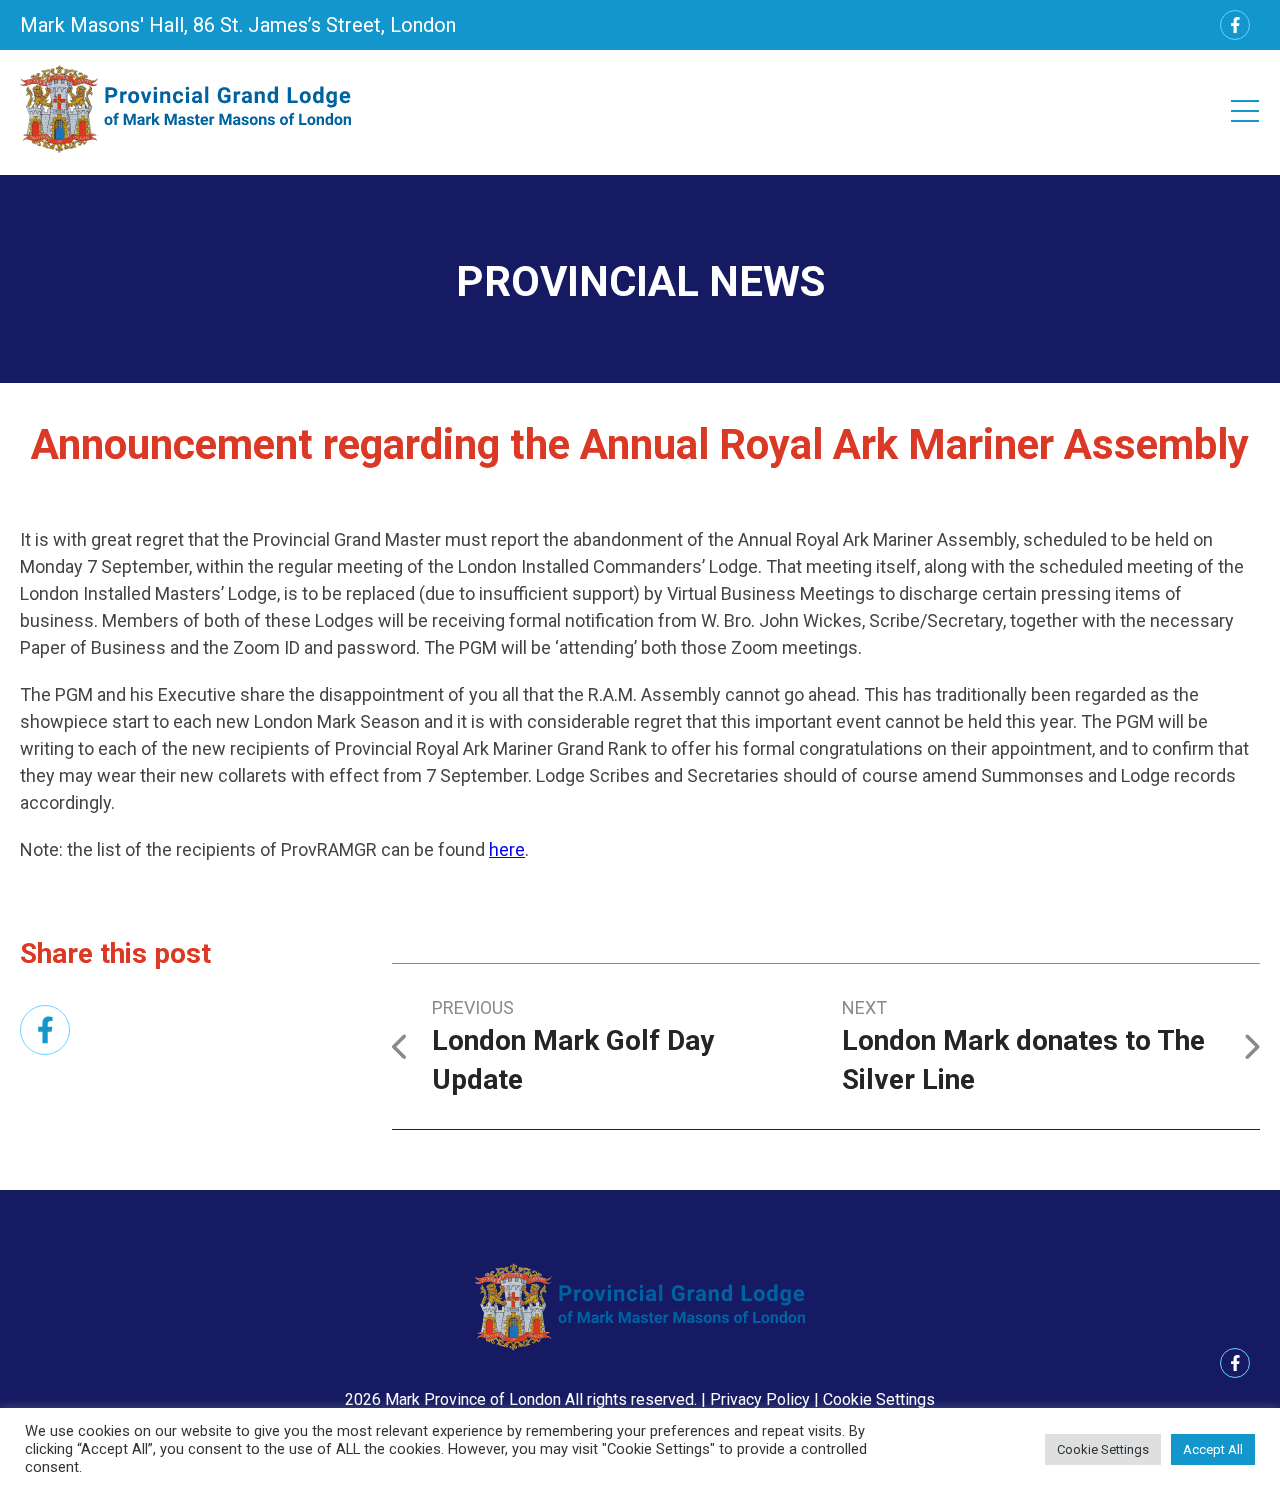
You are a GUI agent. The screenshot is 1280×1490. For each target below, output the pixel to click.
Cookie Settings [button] (879, 1399)
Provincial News (640, 281)
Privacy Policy (760, 1399)
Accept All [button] (1213, 1449)
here (507, 849)
